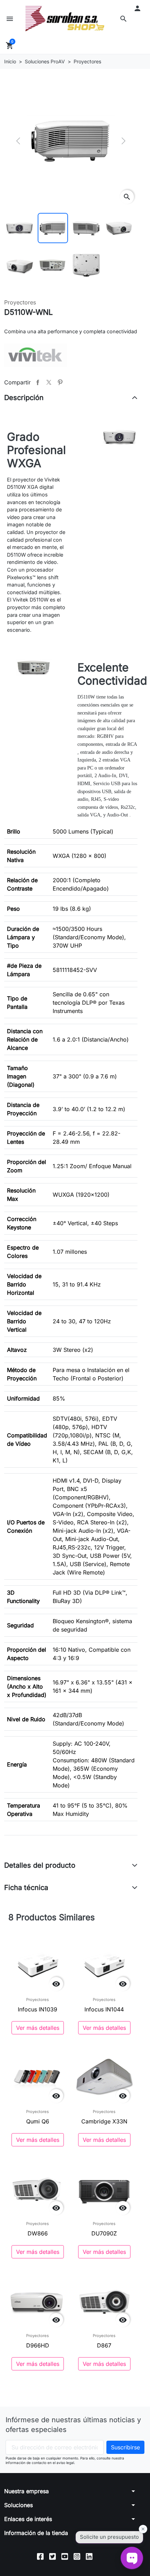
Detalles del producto (40, 1865)
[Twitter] (52, 2556)
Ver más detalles (38, 2028)
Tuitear (49, 382)
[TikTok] (101, 2556)
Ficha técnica (26, 1888)
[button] (123, 19)
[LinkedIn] (89, 2556)
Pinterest (60, 382)
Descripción (24, 398)
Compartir (38, 382)
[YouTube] (65, 2556)
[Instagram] (77, 2556)
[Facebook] (40, 2556)
